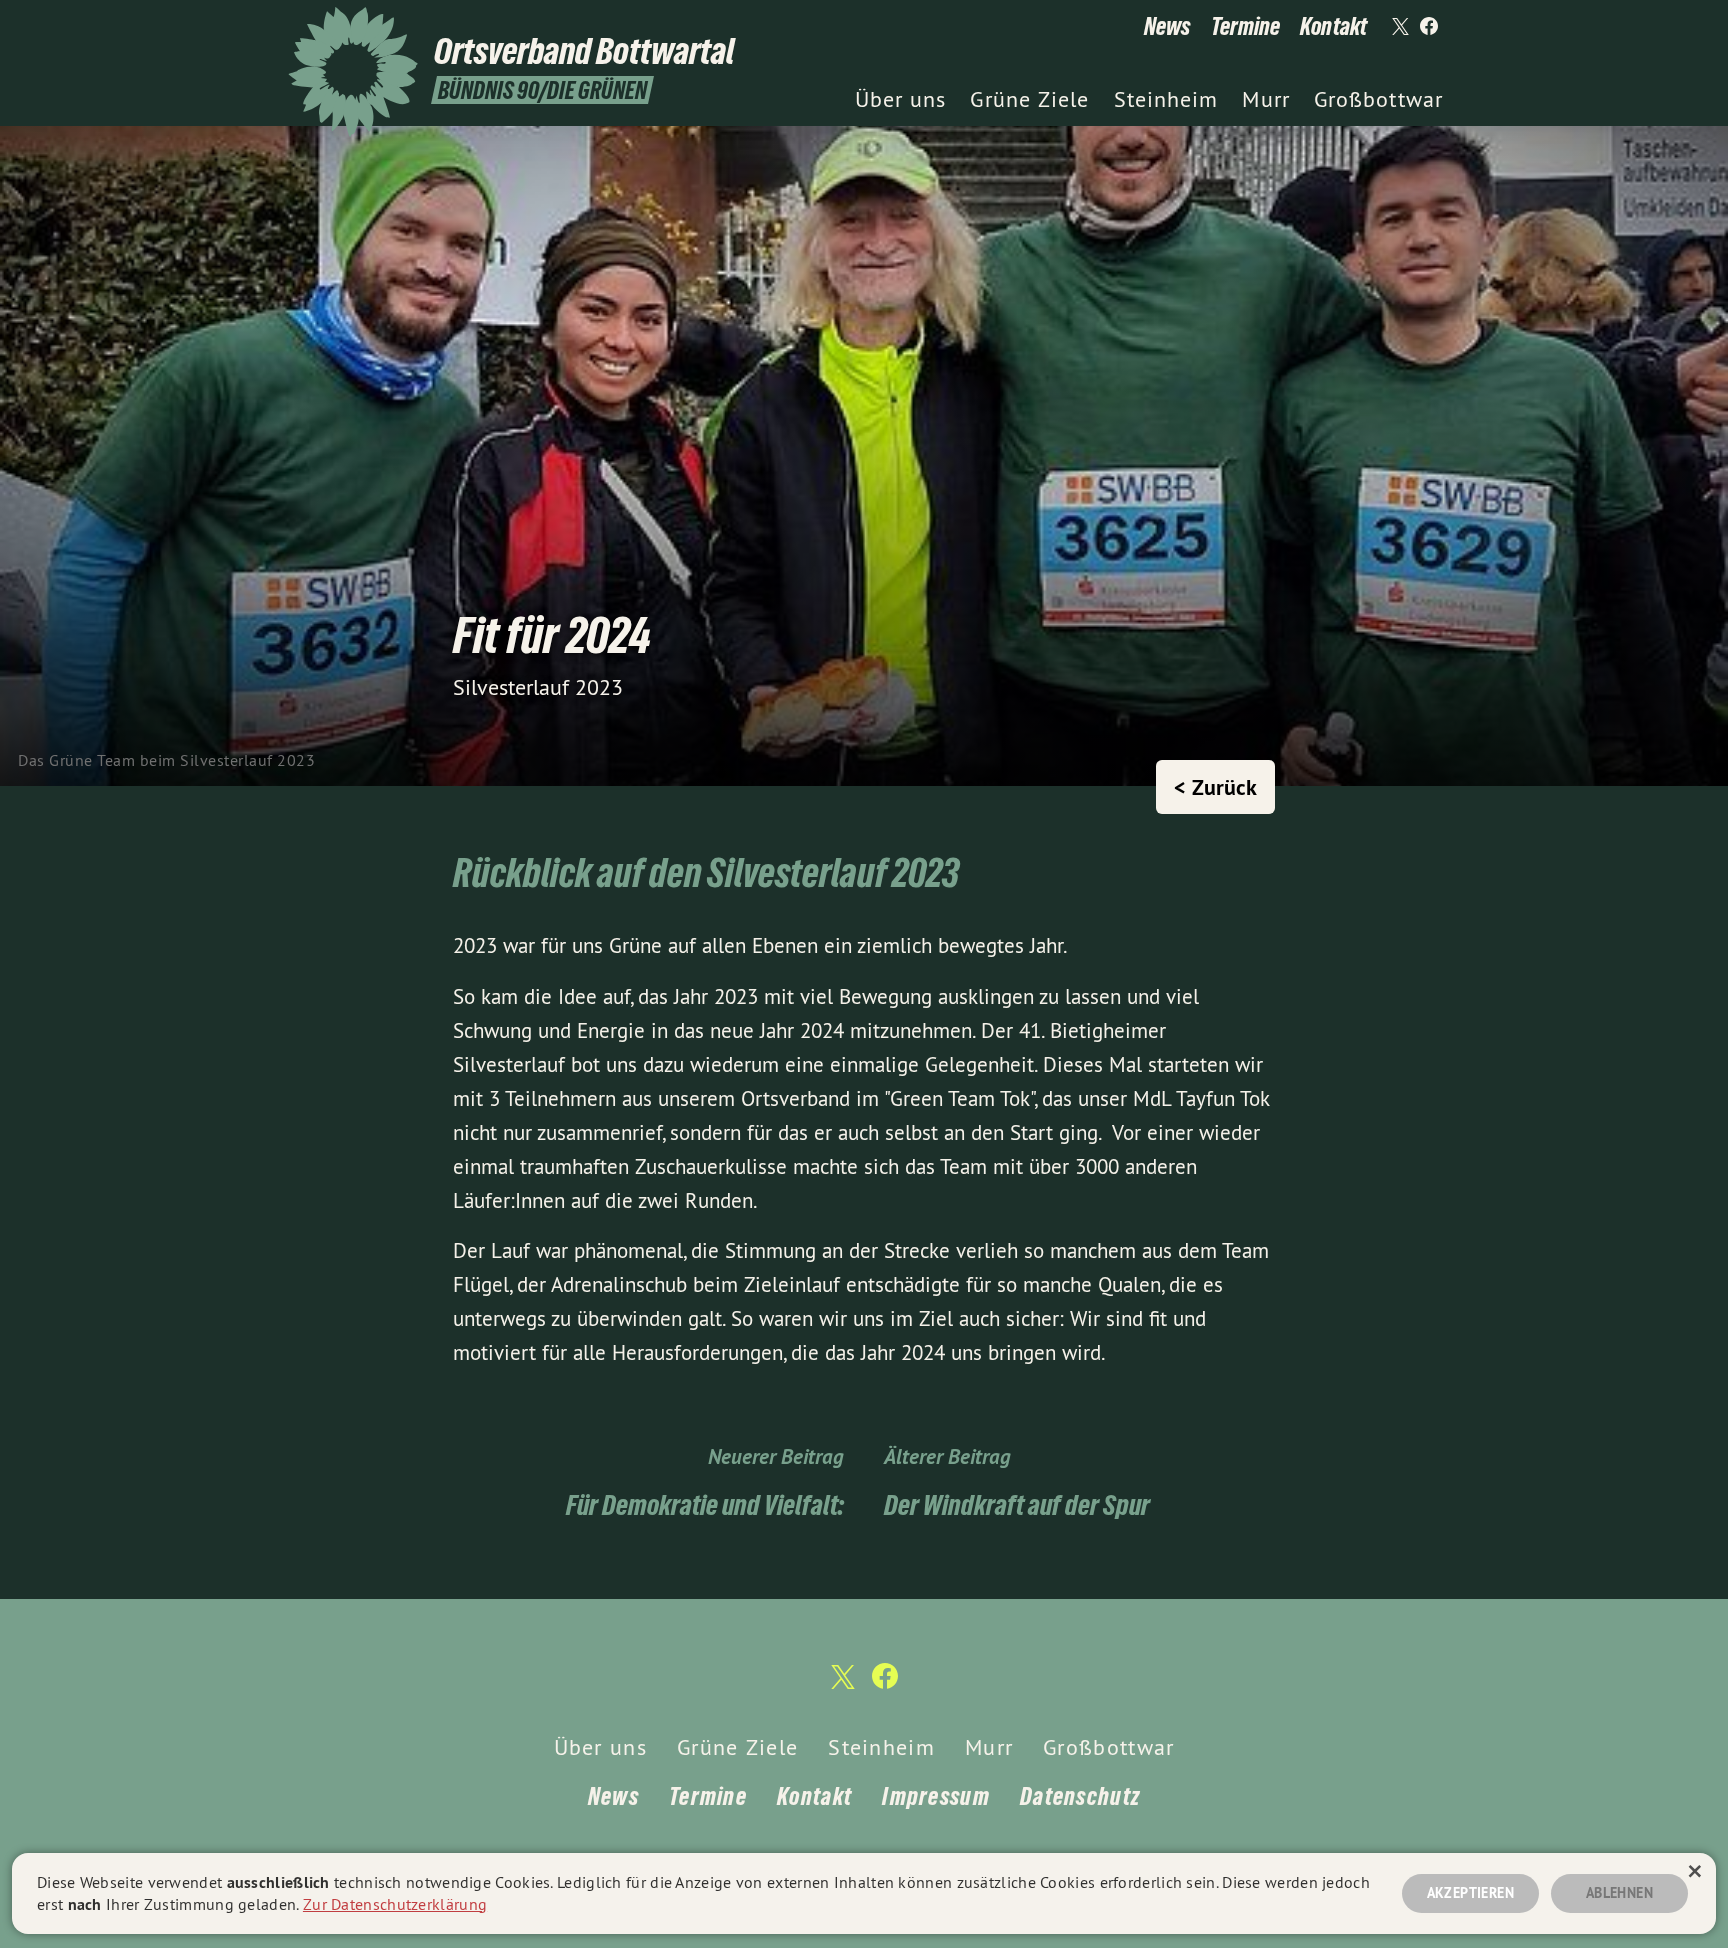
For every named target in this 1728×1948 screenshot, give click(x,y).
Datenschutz (1080, 1796)
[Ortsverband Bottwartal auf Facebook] (1429, 27)
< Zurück (1215, 787)
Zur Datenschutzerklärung (395, 1904)
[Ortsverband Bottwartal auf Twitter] (1399, 27)
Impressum (936, 1796)
